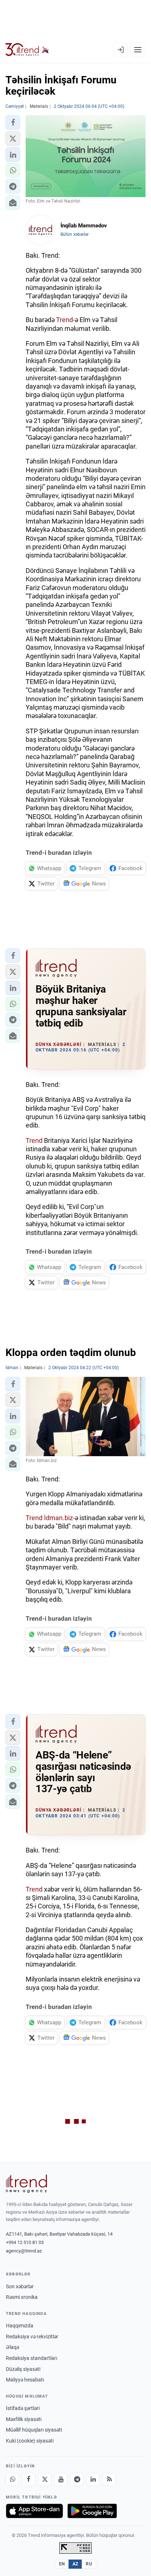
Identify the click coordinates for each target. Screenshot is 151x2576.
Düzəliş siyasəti (23, 2369)
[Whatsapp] (12, 2479)
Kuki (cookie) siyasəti (30, 2441)
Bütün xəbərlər (75, 234)
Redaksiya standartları (32, 2358)
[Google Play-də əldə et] (92, 2511)
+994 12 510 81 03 (25, 2242)
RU (89, 2564)
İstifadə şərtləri (23, 2408)
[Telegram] (77, 2479)
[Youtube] (61, 2479)
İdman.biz (58, 1518)
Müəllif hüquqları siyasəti (34, 2430)
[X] (45, 2479)
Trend (65, 320)
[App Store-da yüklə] (34, 2511)
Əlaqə (12, 2347)
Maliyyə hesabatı (25, 2380)
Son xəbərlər (20, 2286)
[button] (13, 122)
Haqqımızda (20, 2326)
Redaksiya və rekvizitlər (32, 2337)
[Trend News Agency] (26, 2184)
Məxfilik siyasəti (24, 2419)
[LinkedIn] (93, 2479)
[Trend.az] (27, 50)
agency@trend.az (24, 2251)
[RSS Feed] (109, 2479)
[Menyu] (138, 50)
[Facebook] (29, 2479)
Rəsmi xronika (22, 2297)
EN (62, 2564)
